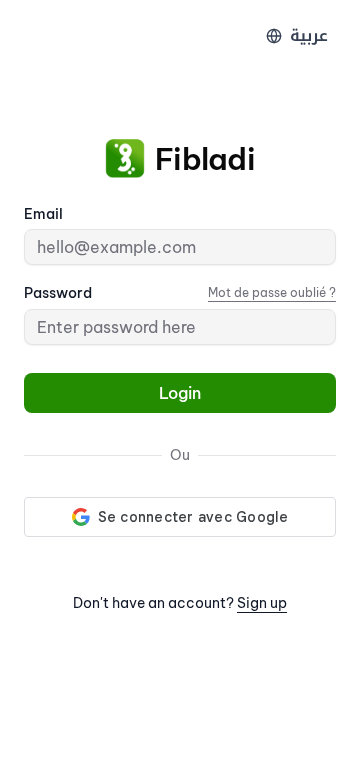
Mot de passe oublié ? (272, 292)
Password (58, 293)
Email (43, 214)
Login (180, 393)
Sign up (262, 603)
